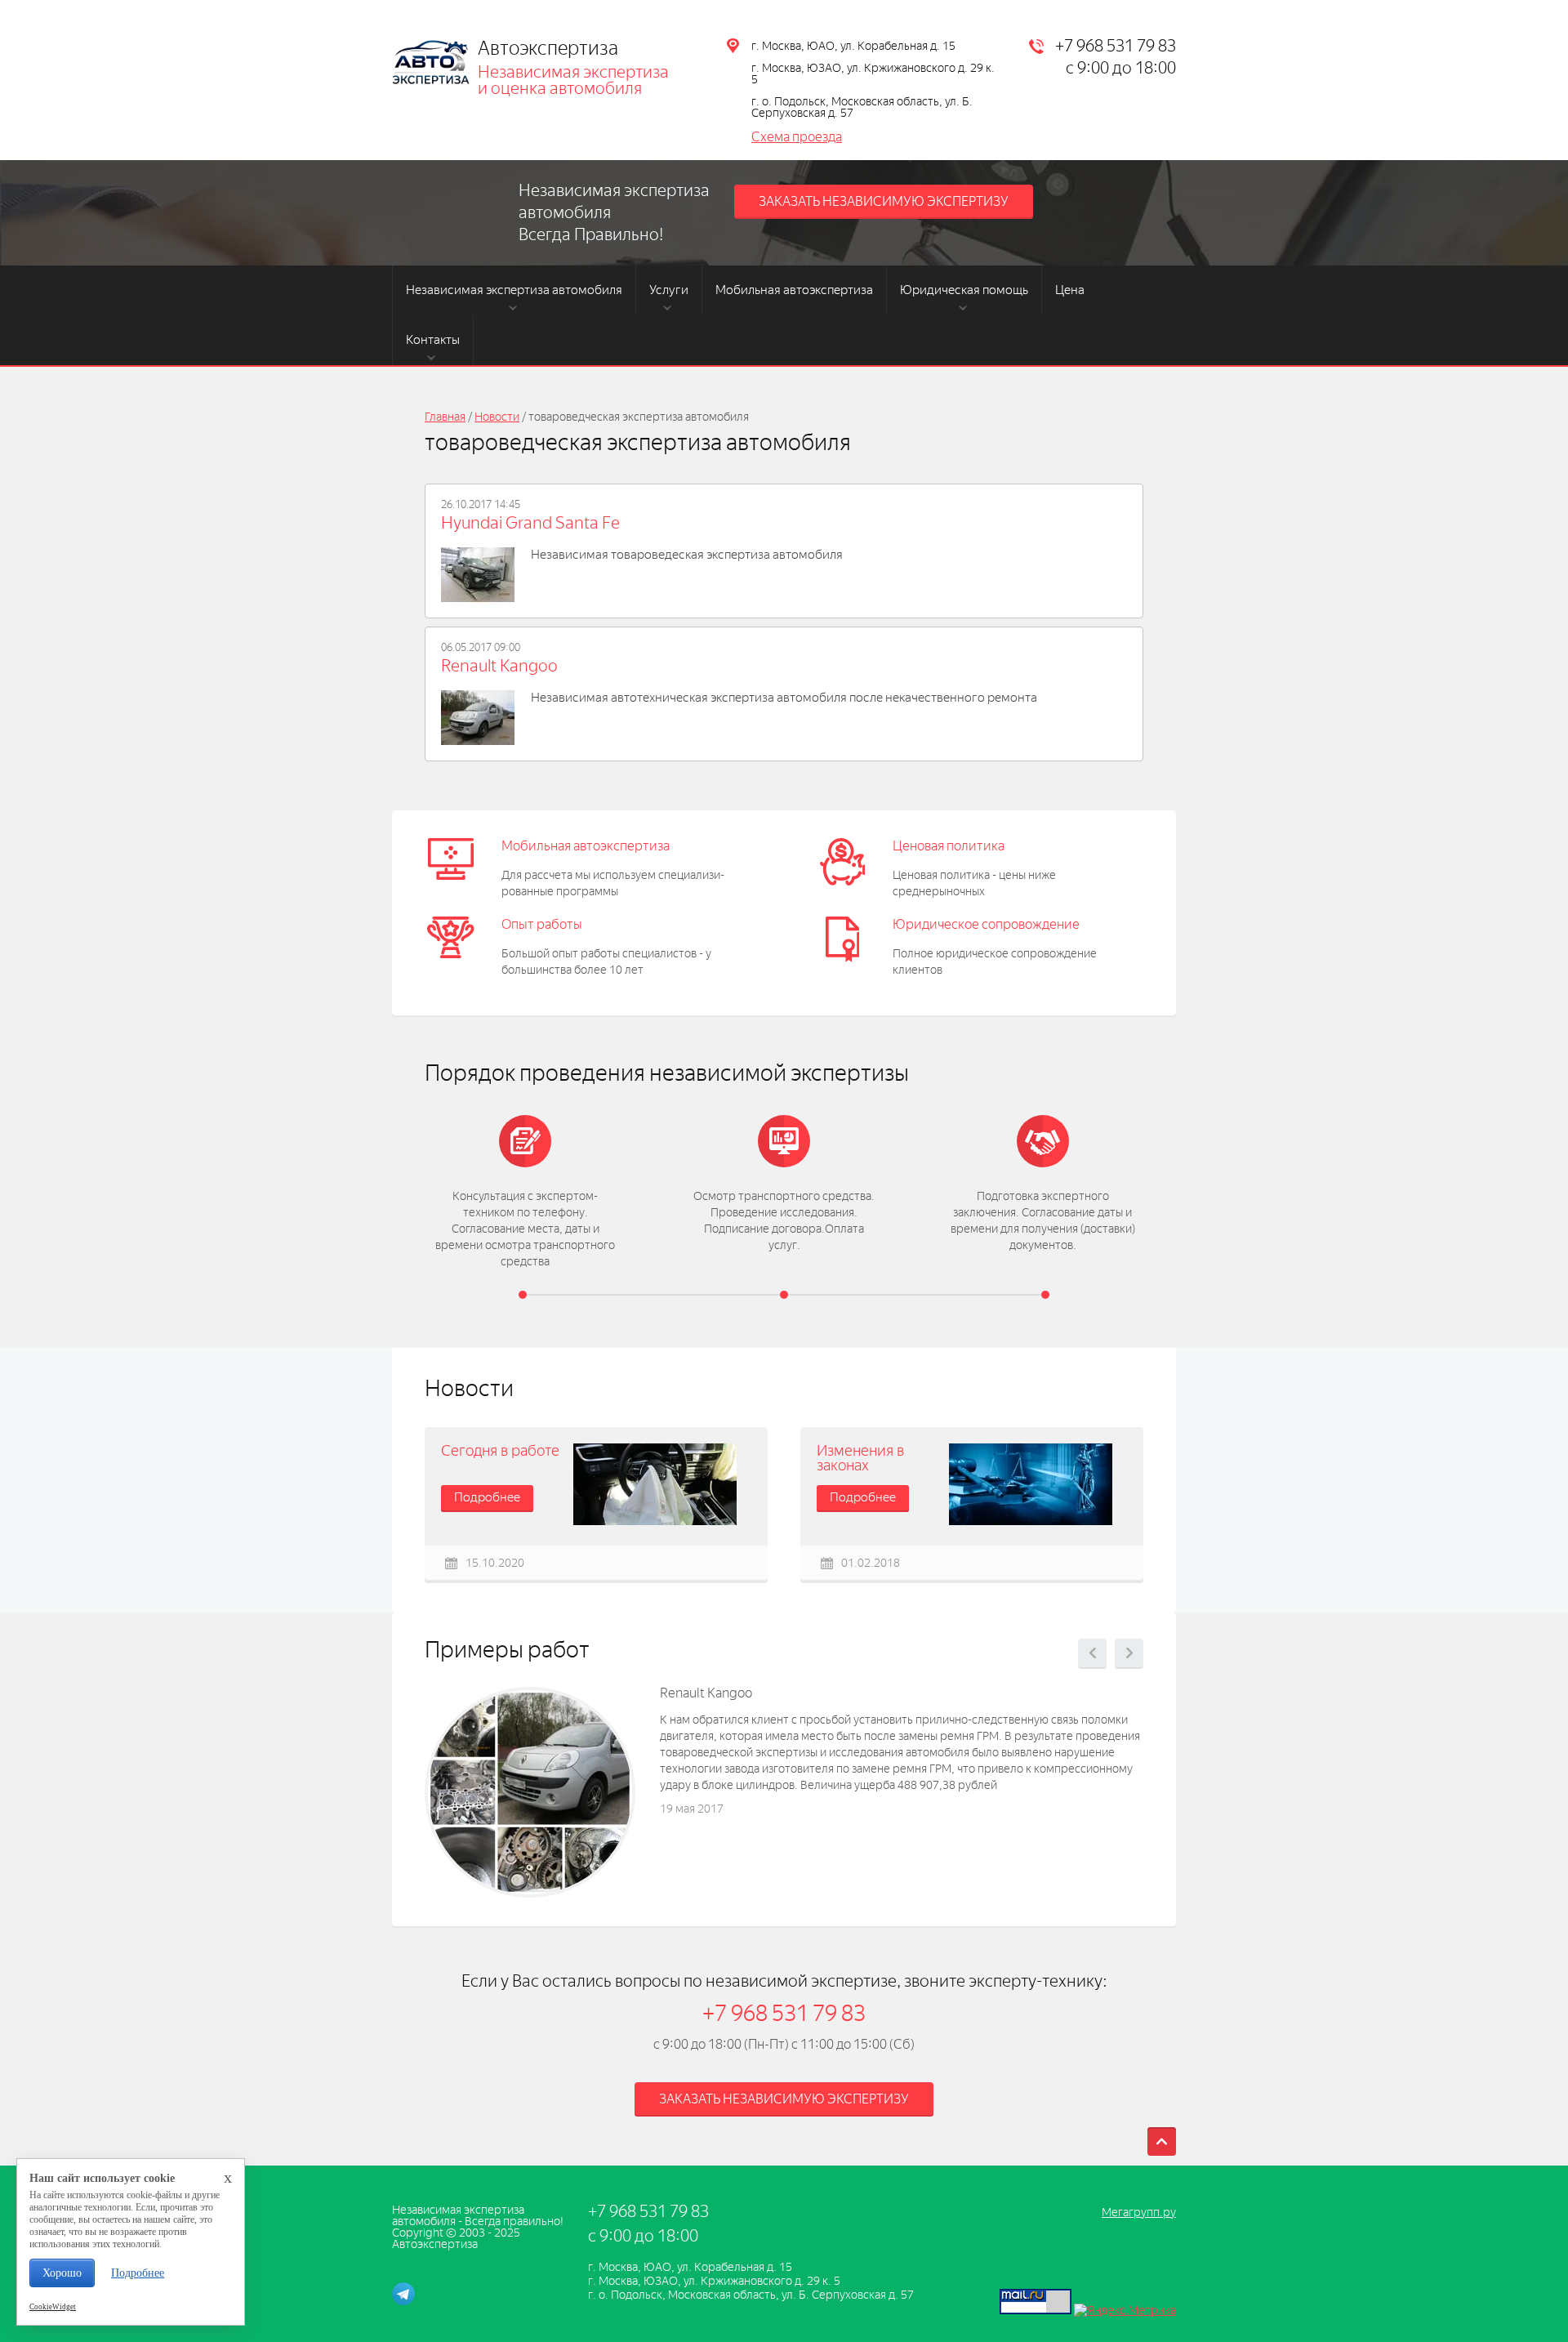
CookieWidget (53, 2307)
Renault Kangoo (499, 666)
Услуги (669, 290)
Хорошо (62, 2273)
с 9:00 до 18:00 (1121, 68)
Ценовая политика (949, 846)
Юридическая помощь (964, 290)
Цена (1070, 290)
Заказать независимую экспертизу (884, 201)
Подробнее (487, 1497)
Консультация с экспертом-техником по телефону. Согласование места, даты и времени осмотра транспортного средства (525, 1229)
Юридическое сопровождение (986, 924)
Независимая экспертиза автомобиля (514, 290)
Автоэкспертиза (548, 48)
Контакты (433, 340)
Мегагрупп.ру (1139, 2213)
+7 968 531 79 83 (1116, 46)
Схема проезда (797, 137)
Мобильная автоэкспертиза (794, 290)
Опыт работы (542, 924)
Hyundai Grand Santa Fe (530, 523)
